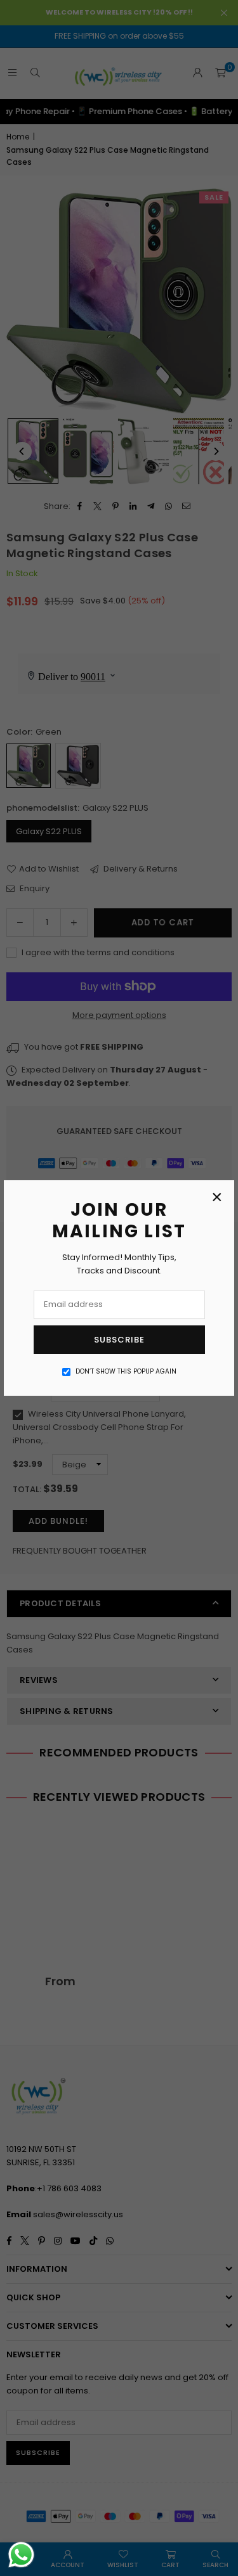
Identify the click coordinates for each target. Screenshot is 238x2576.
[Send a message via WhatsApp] (21, 2555)
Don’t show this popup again (126, 1371)
